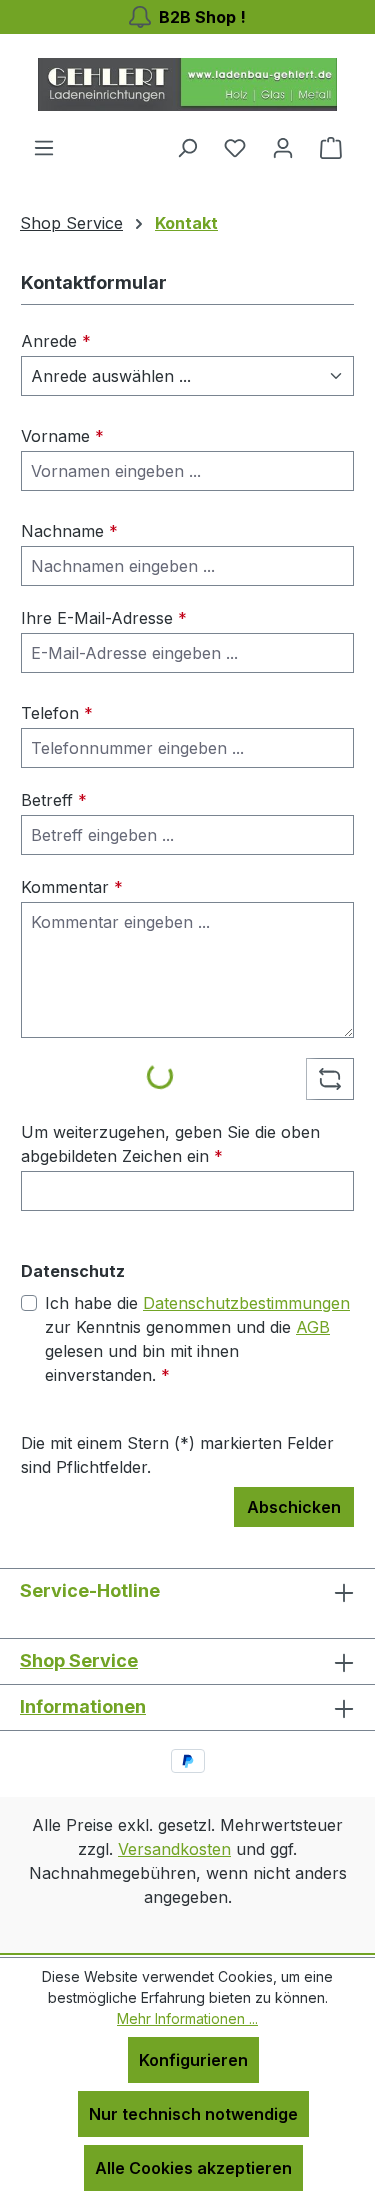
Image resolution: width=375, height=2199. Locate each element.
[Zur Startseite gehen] (188, 84)
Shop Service (79, 1660)
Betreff (54, 800)
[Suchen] (187, 147)
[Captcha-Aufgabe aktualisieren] (330, 1079)
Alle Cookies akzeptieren (193, 2168)
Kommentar (72, 887)
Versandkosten (174, 1849)
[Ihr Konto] (283, 147)
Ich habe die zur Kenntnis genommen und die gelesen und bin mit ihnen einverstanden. (197, 1339)
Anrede (56, 341)
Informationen (83, 1706)
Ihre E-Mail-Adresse (104, 618)
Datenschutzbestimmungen (246, 1303)
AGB (313, 1327)
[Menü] (44, 147)
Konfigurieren (193, 2060)
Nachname (69, 531)
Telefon (57, 713)
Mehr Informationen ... (187, 2018)
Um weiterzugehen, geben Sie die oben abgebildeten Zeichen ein (170, 1144)
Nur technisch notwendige (193, 2114)
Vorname (62, 436)
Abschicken (294, 1507)
